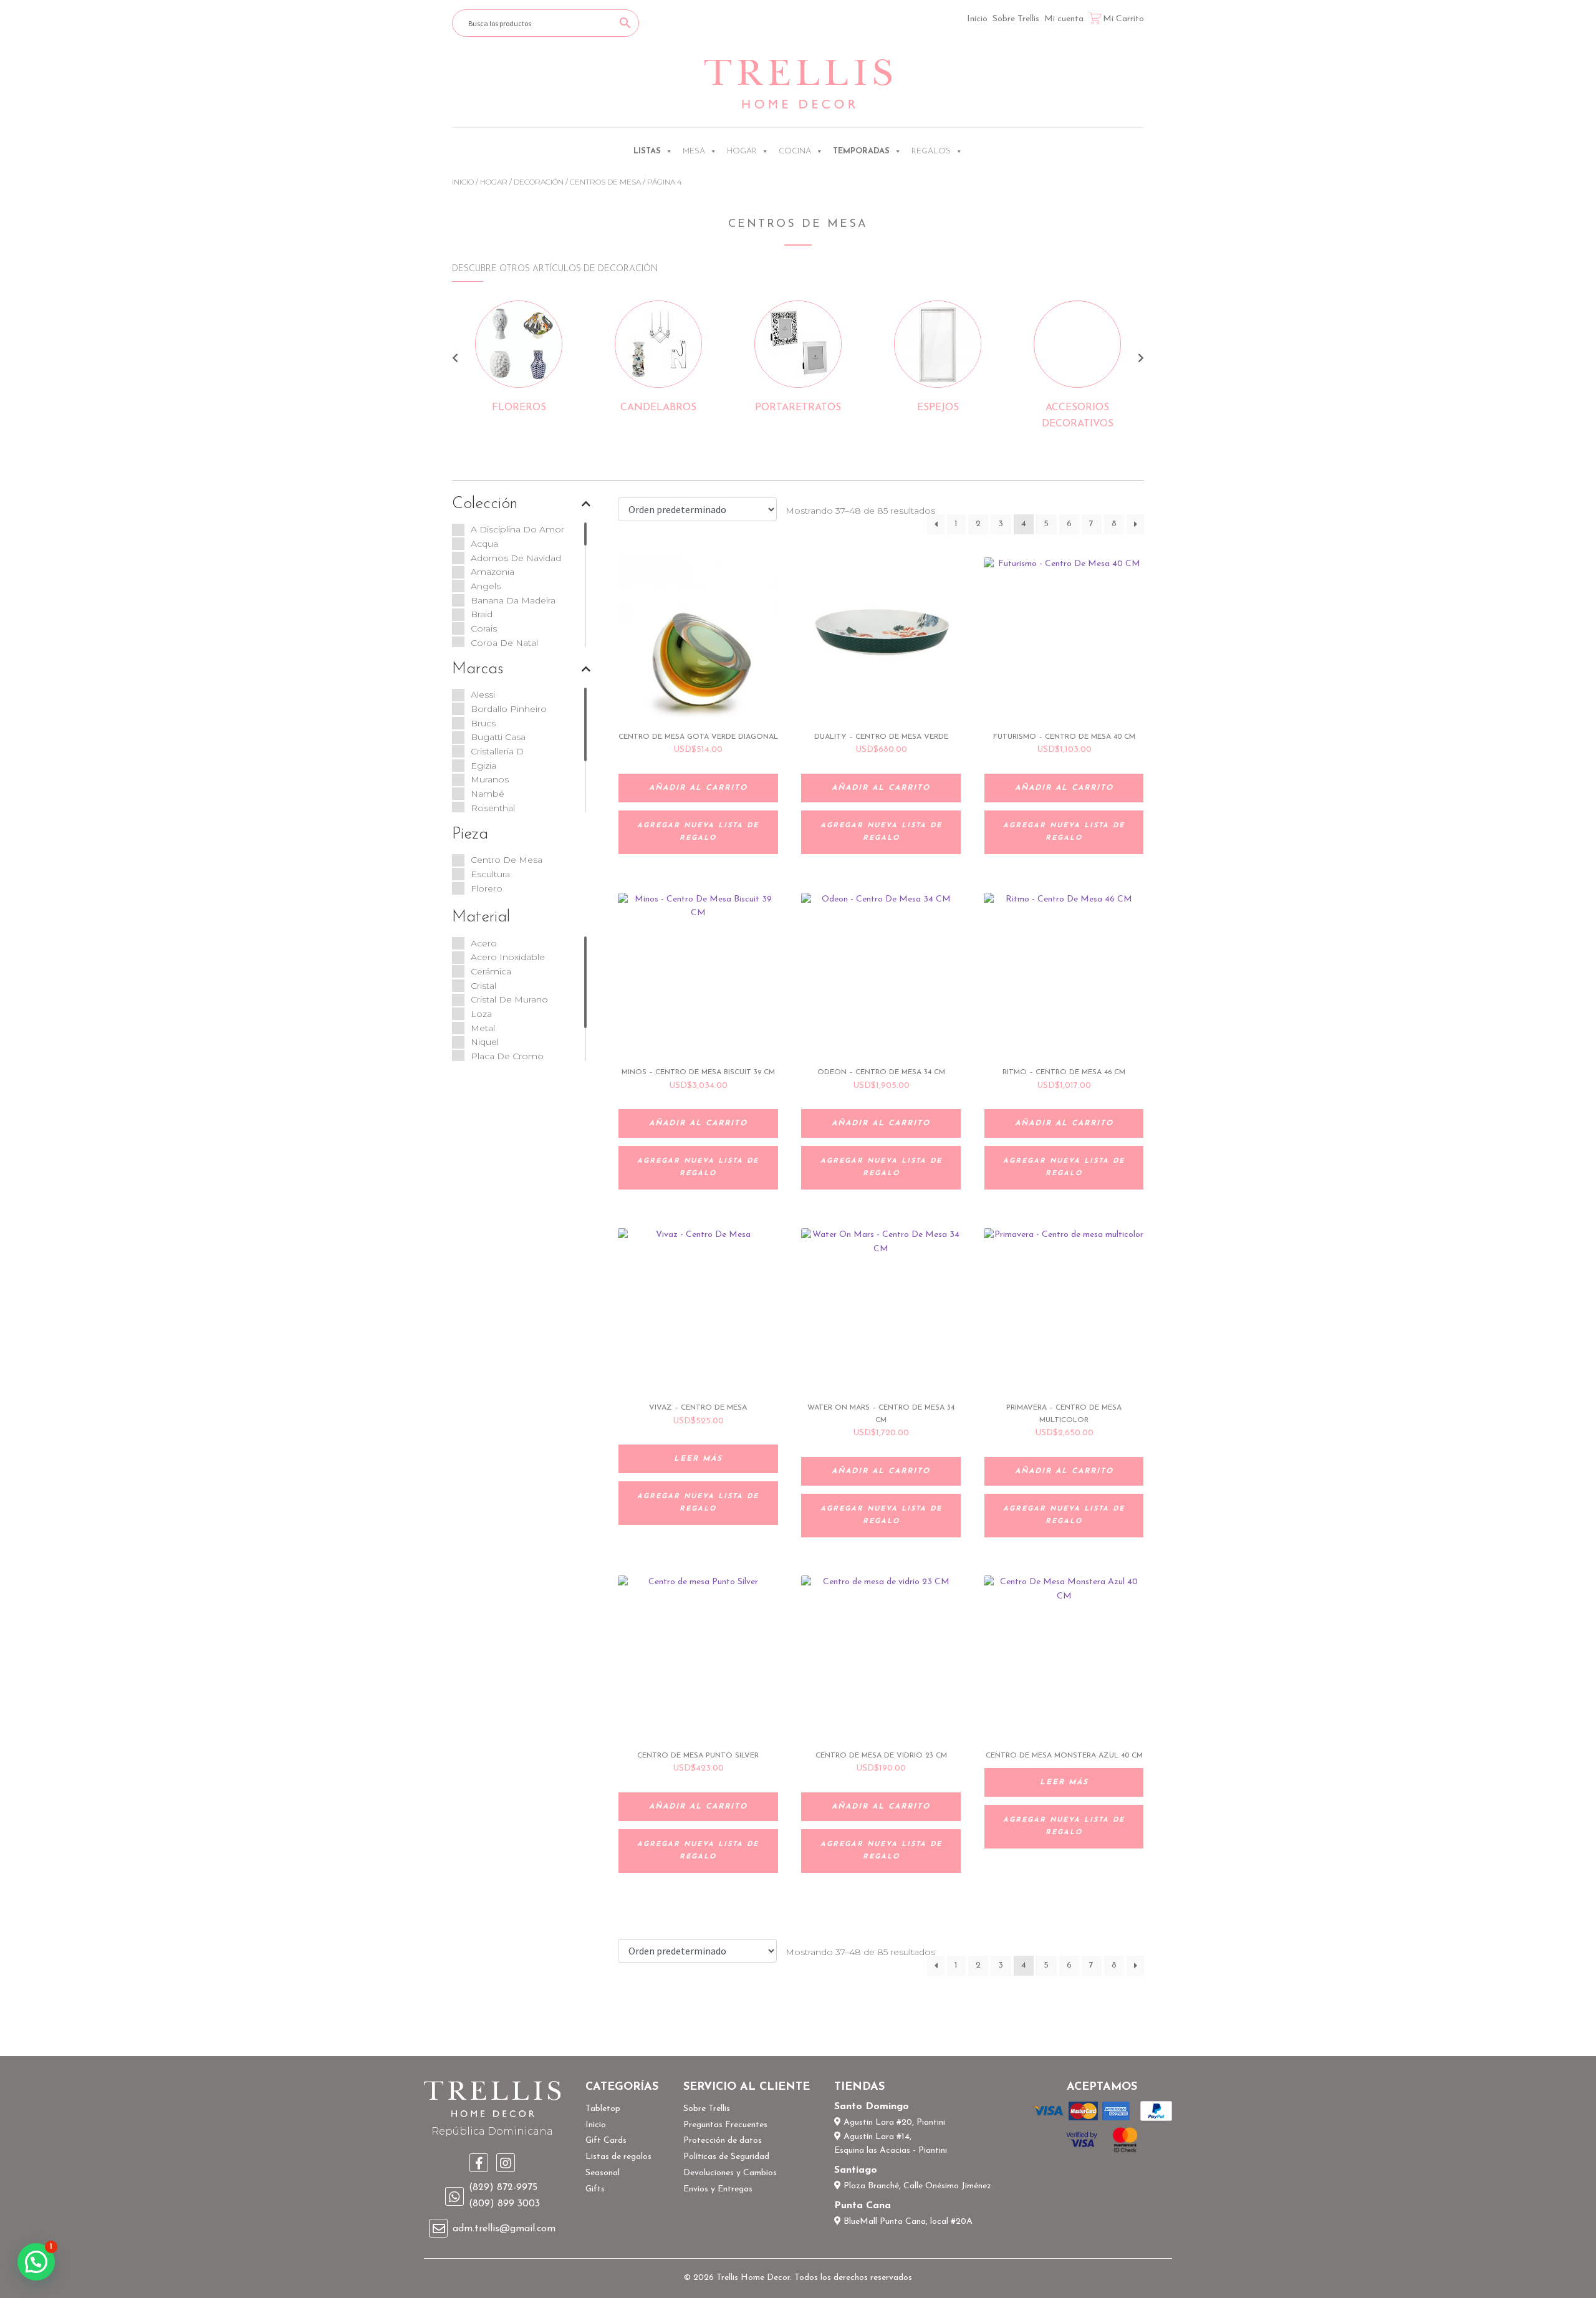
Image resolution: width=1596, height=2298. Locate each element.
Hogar (742, 151)
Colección (485, 504)
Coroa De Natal (504, 643)
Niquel (485, 1042)
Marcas (478, 669)
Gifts (595, 2189)
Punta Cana (863, 2206)
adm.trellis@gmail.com (504, 2229)
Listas (647, 151)
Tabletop (603, 2109)
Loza (481, 1014)
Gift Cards (606, 2141)
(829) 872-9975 (503, 2188)
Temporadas (861, 151)
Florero (487, 888)
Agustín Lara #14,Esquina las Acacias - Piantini (891, 2144)
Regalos (931, 151)
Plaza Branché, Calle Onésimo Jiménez (916, 2186)
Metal (483, 1028)
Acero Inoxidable (508, 957)
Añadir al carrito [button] (698, 788)
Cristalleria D (497, 751)
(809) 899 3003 (504, 2204)
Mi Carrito (1123, 19)
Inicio (977, 19)
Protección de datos (723, 2141)
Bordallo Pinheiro (509, 709)
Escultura (490, 874)
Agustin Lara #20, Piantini (893, 2123)
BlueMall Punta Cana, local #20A (907, 2222)
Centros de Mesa (605, 182)
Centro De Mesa (507, 860)
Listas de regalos (618, 2157)
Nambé (488, 794)
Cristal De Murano (509, 999)
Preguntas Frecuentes (725, 2125)
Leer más (698, 1459)
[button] (36, 2262)
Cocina (795, 151)
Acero (484, 943)
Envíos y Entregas (718, 2189)
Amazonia (493, 572)
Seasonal (603, 2173)
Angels (486, 586)
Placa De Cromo (507, 1056)
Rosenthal (493, 808)
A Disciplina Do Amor (517, 529)
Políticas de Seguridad (726, 2157)
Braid (482, 614)
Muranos (490, 779)
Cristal (483, 986)
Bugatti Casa (498, 737)
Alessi (483, 695)
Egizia (483, 766)
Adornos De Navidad (516, 558)
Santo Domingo (872, 2107)
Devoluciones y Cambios (730, 2173)
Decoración (539, 182)
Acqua (484, 544)
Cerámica (491, 971)
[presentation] (455, 360)
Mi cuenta (1064, 19)
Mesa (694, 151)
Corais (484, 628)
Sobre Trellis (1016, 19)
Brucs (483, 723)
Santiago (856, 2170)
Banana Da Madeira (513, 600)
